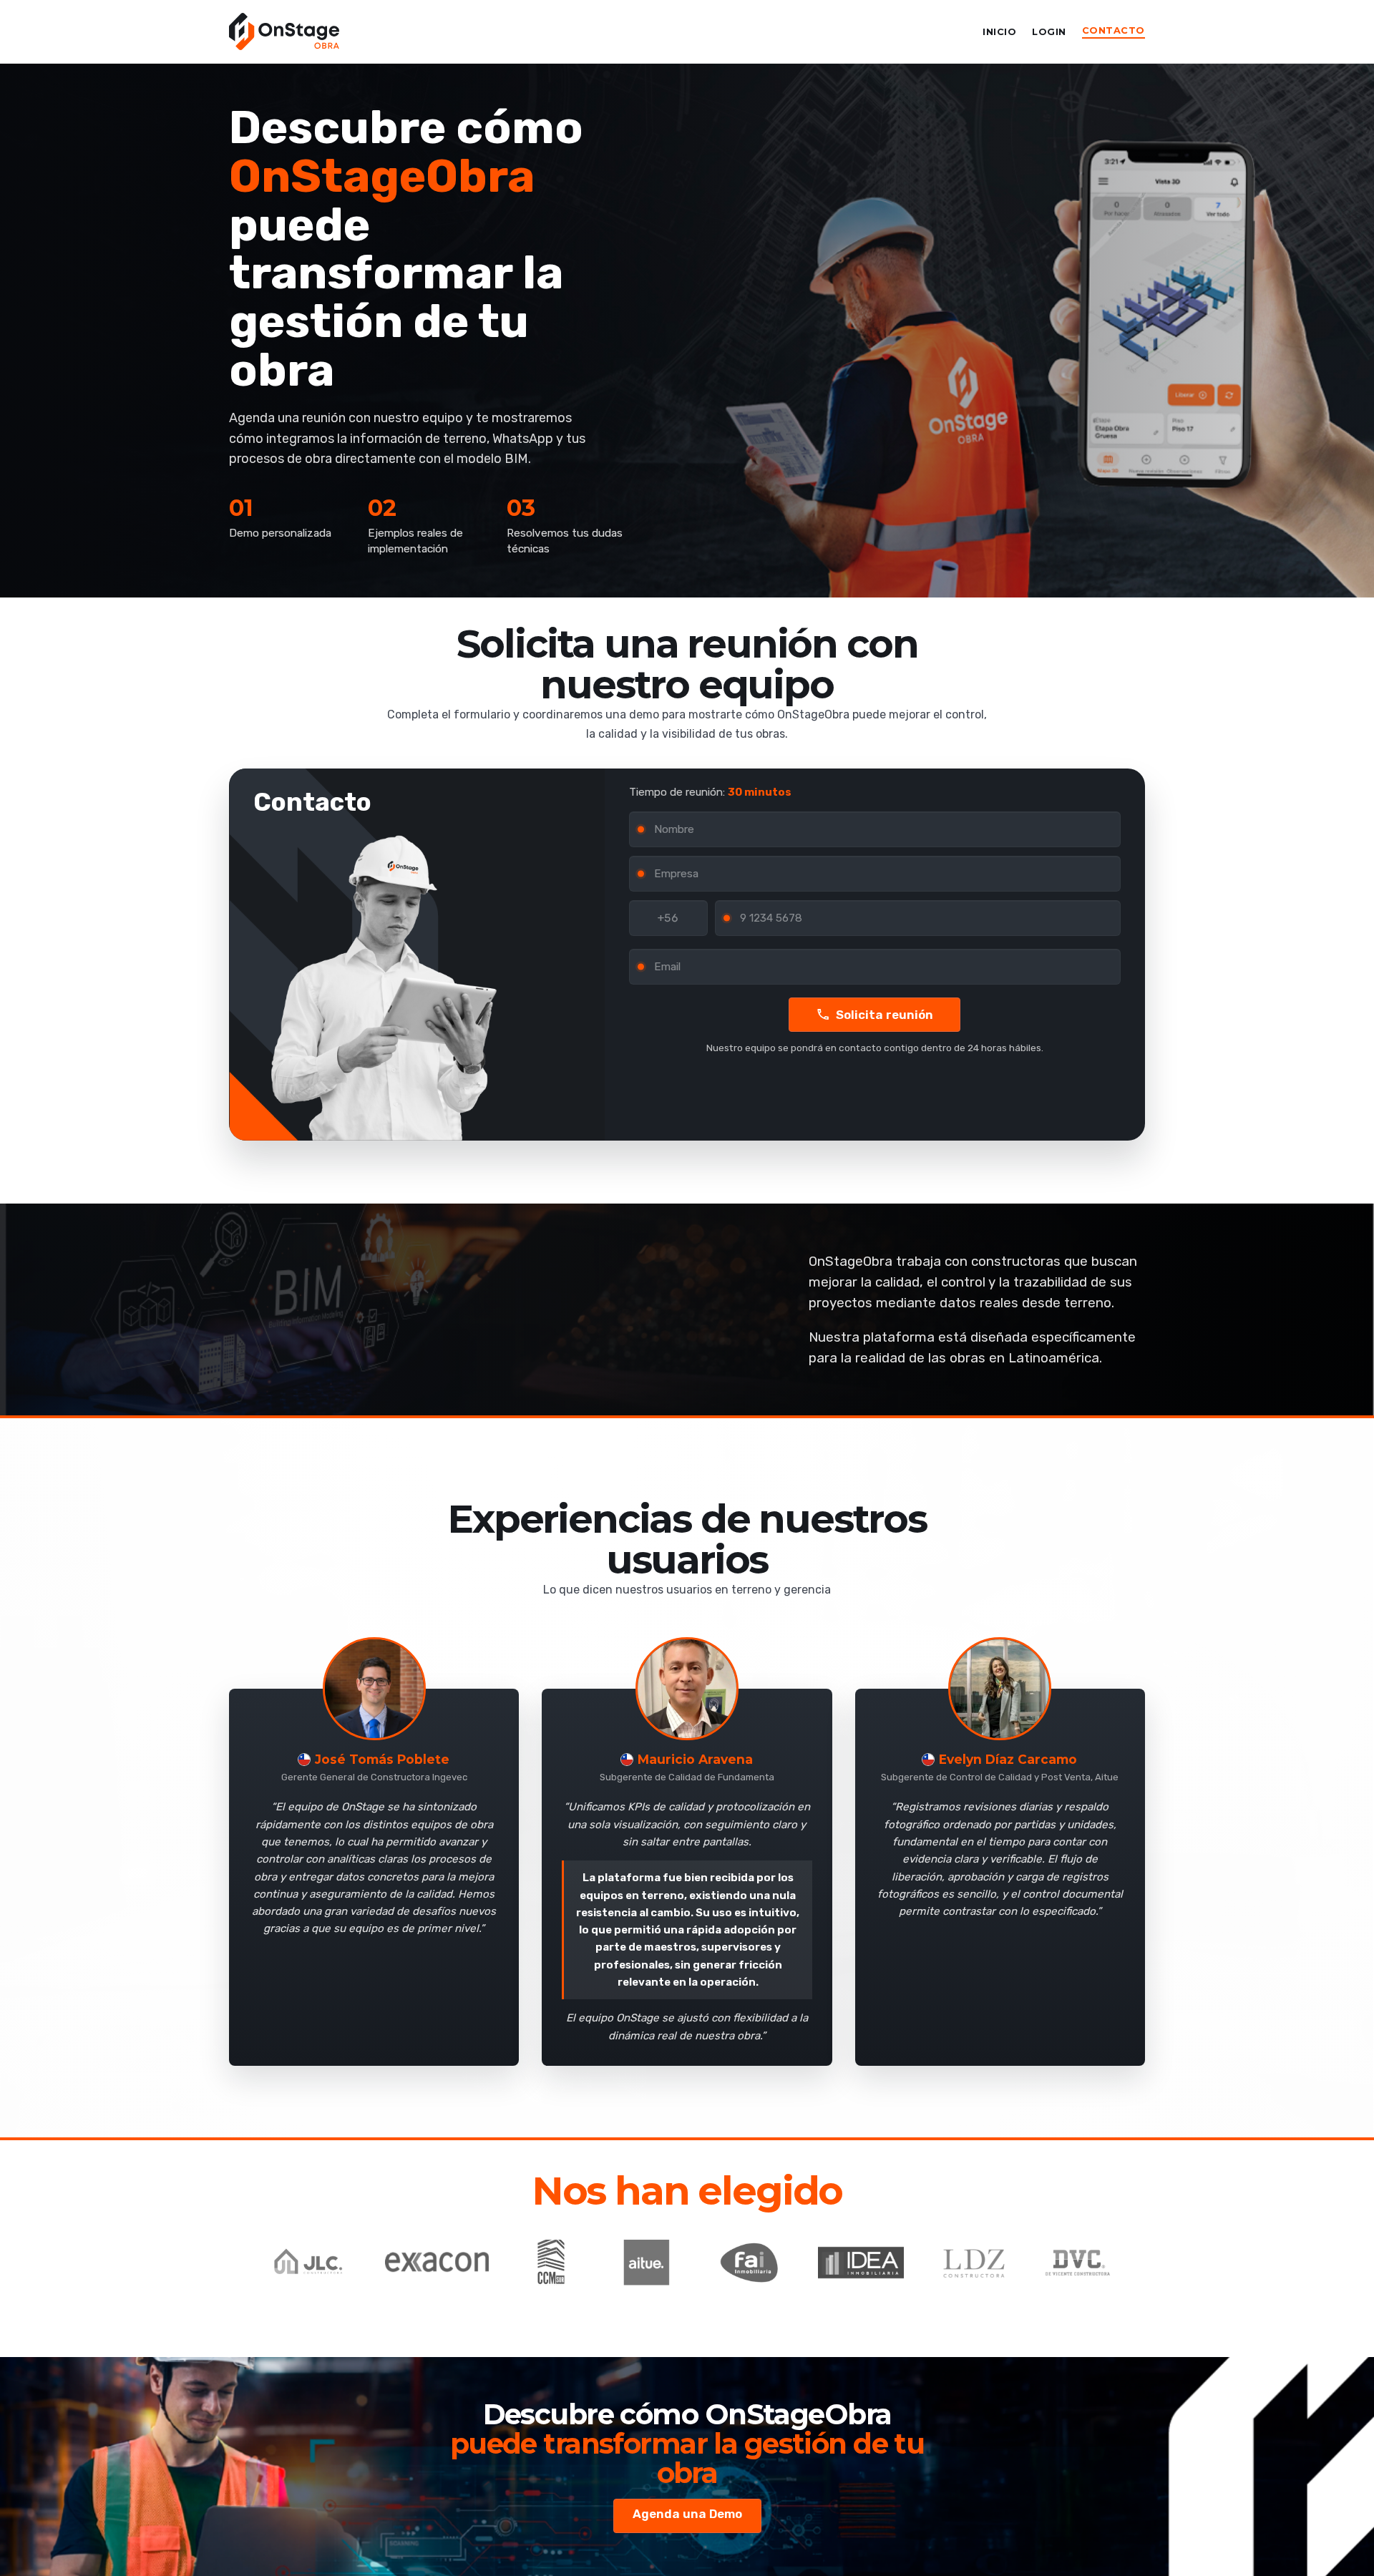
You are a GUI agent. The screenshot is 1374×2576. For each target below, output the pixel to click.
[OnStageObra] (284, 31)
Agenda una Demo (687, 2514)
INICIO (999, 32)
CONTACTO (1114, 30)
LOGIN (1049, 32)
